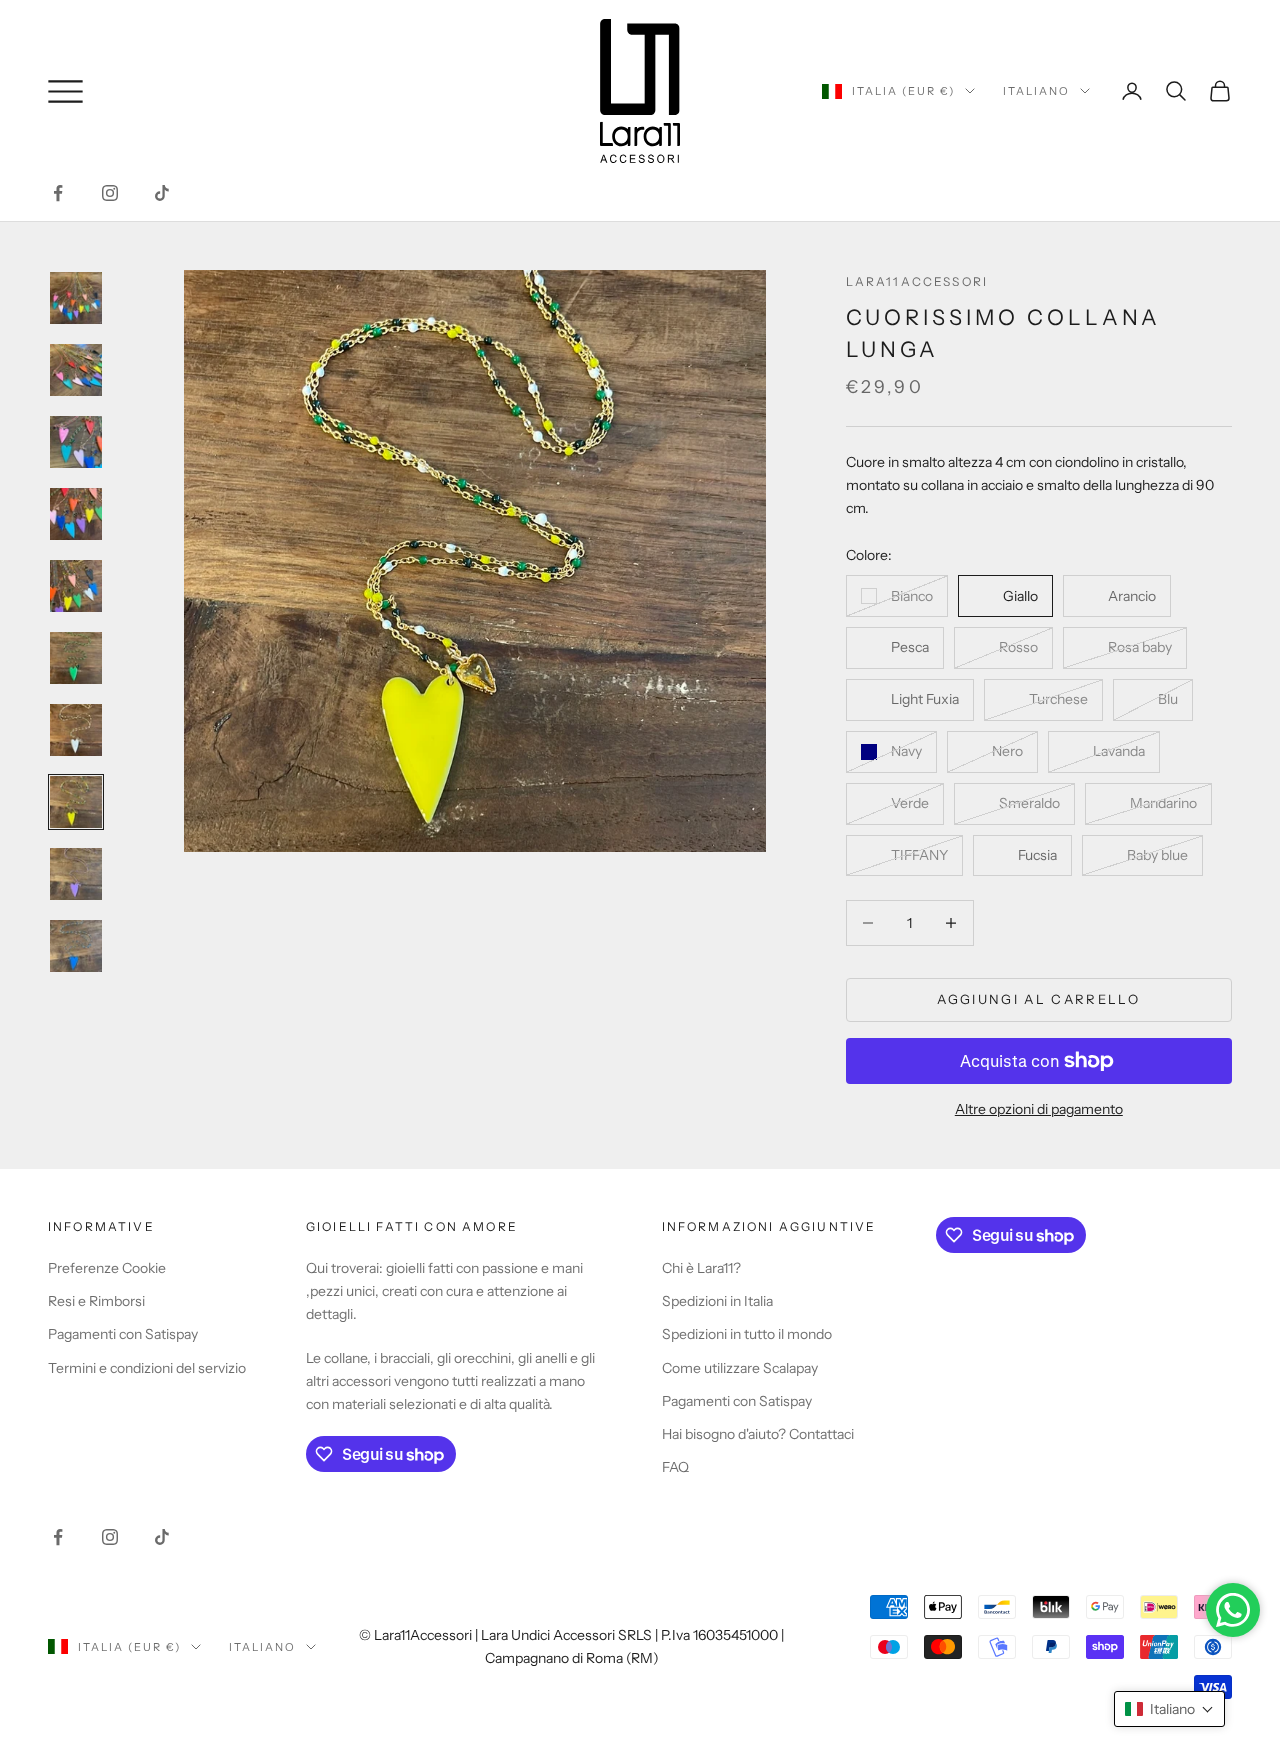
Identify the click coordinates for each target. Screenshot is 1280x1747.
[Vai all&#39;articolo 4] (76, 514)
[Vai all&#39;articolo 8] (76, 802)
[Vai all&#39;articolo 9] (76, 874)
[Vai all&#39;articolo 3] (76, 442)
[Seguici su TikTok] (162, 193)
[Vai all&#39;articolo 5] (76, 586)
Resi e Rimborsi (96, 1301)
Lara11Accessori (917, 281)
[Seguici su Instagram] (110, 193)
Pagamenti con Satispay (123, 1334)
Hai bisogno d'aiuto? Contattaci (758, 1434)
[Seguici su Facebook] (58, 193)
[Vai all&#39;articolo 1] (76, 298)
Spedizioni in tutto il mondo (747, 1334)
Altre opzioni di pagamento (1039, 1109)
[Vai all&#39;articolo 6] (76, 658)
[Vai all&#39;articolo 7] (76, 730)
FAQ (675, 1467)
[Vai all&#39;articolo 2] (76, 370)
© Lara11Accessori (415, 1635)
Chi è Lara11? (701, 1268)
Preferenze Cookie (107, 1268)
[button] (1169, 1709)
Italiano (1036, 91)
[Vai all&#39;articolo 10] (76, 946)
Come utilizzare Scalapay (740, 1368)
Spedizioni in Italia (717, 1301)
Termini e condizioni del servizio (147, 1368)
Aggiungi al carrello (1038, 999)
